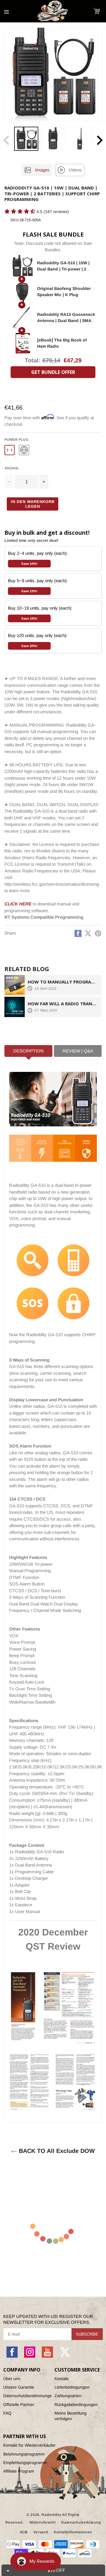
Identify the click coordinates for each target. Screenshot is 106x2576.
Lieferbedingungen (72, 2387)
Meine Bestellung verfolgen (71, 2416)
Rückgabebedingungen (76, 2405)
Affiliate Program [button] (19, 2471)
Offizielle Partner (19, 2405)
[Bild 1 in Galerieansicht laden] (26, 139)
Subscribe (87, 2334)
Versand (41, 2532)
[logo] (53, 11)
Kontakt (62, 2379)
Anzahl (12, 468)
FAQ (7, 2413)
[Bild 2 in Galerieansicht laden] (53, 139)
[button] (97, 11)
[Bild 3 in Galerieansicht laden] (79, 139)
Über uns (12, 2379)
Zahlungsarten (68, 2396)
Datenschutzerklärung (81, 2522)
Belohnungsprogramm (24, 2454)
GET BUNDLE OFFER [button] (53, 372)
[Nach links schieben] (6, 140)
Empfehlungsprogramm (25, 2463)
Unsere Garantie (19, 2387)
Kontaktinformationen (73, 2532)
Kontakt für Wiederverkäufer (29, 2445)
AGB (24, 2532)
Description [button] (28, 1051)
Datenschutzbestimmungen (27, 2396)
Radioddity (51, 2515)
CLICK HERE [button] (18, 904)
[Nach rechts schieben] (100, 140)
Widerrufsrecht (43, 2522)
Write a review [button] (16, 222)
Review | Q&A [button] (78, 1051)
